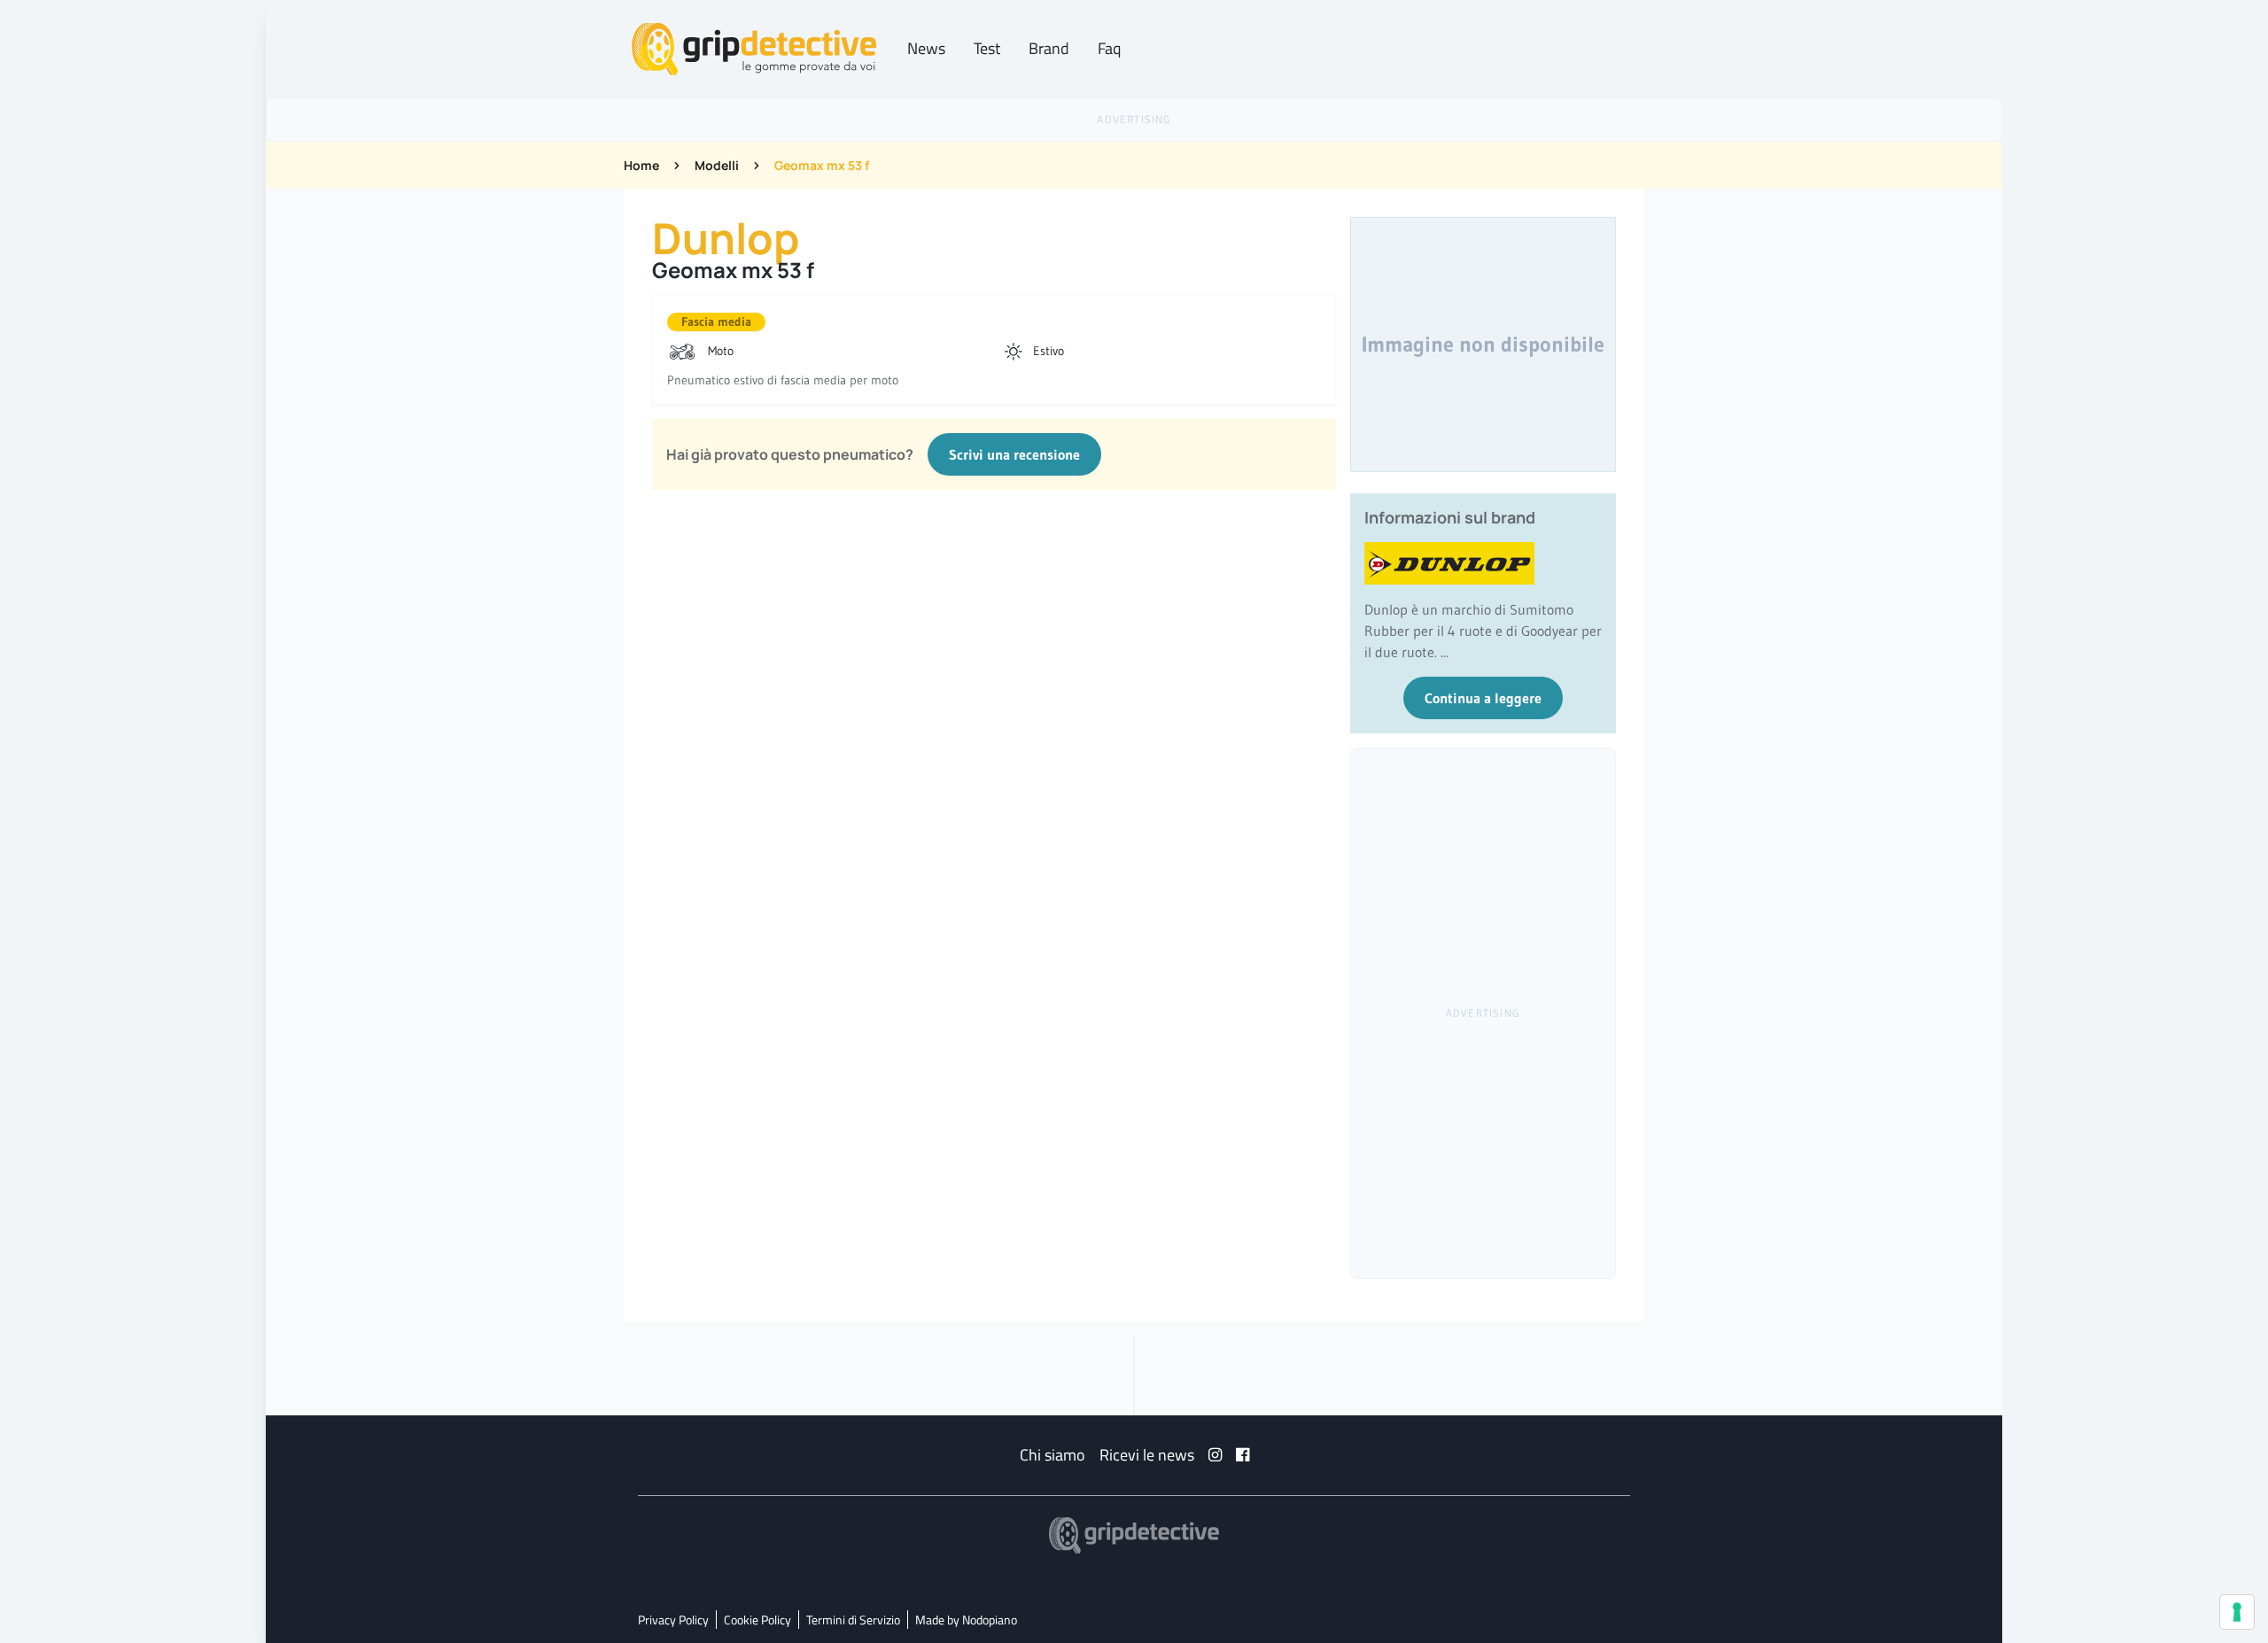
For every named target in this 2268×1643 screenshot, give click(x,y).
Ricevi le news (1147, 1455)
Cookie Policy (757, 1620)
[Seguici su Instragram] (1215, 1455)
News (926, 48)
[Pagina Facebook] (1243, 1455)
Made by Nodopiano (966, 1620)
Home (641, 165)
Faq (1109, 48)
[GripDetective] (1134, 1535)
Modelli (717, 165)
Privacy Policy (673, 1620)
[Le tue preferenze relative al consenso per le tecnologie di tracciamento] (2237, 1612)
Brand (1049, 48)
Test (987, 48)
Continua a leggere (1483, 698)
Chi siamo (1052, 1455)
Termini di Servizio (853, 1620)
